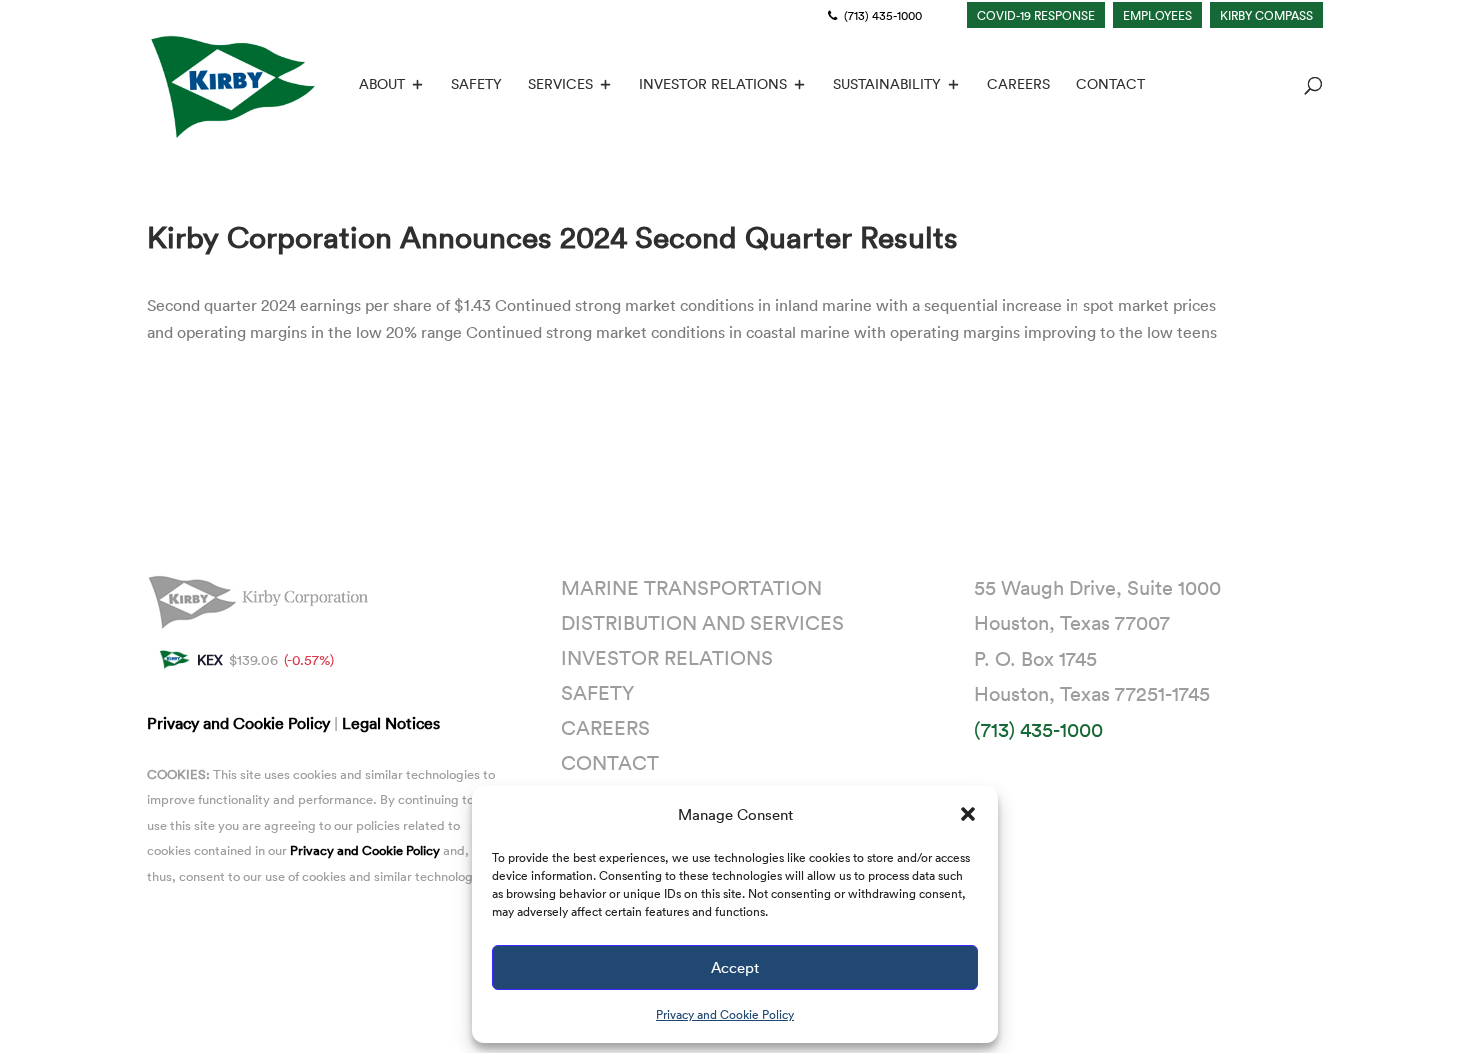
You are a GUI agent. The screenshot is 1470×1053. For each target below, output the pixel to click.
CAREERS (1018, 85)
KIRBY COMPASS (1266, 15)
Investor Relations (667, 657)
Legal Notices (391, 723)
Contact (610, 762)
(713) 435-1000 (881, 15)
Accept (735, 967)
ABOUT (382, 85)
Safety (597, 692)
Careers (605, 727)
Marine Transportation (691, 587)
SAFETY (476, 85)
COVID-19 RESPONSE (1036, 15)
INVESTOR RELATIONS (713, 85)
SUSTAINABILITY (887, 85)
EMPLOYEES (1157, 15)
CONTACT (1110, 85)
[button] (968, 814)
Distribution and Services (702, 622)
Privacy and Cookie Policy (725, 1014)
